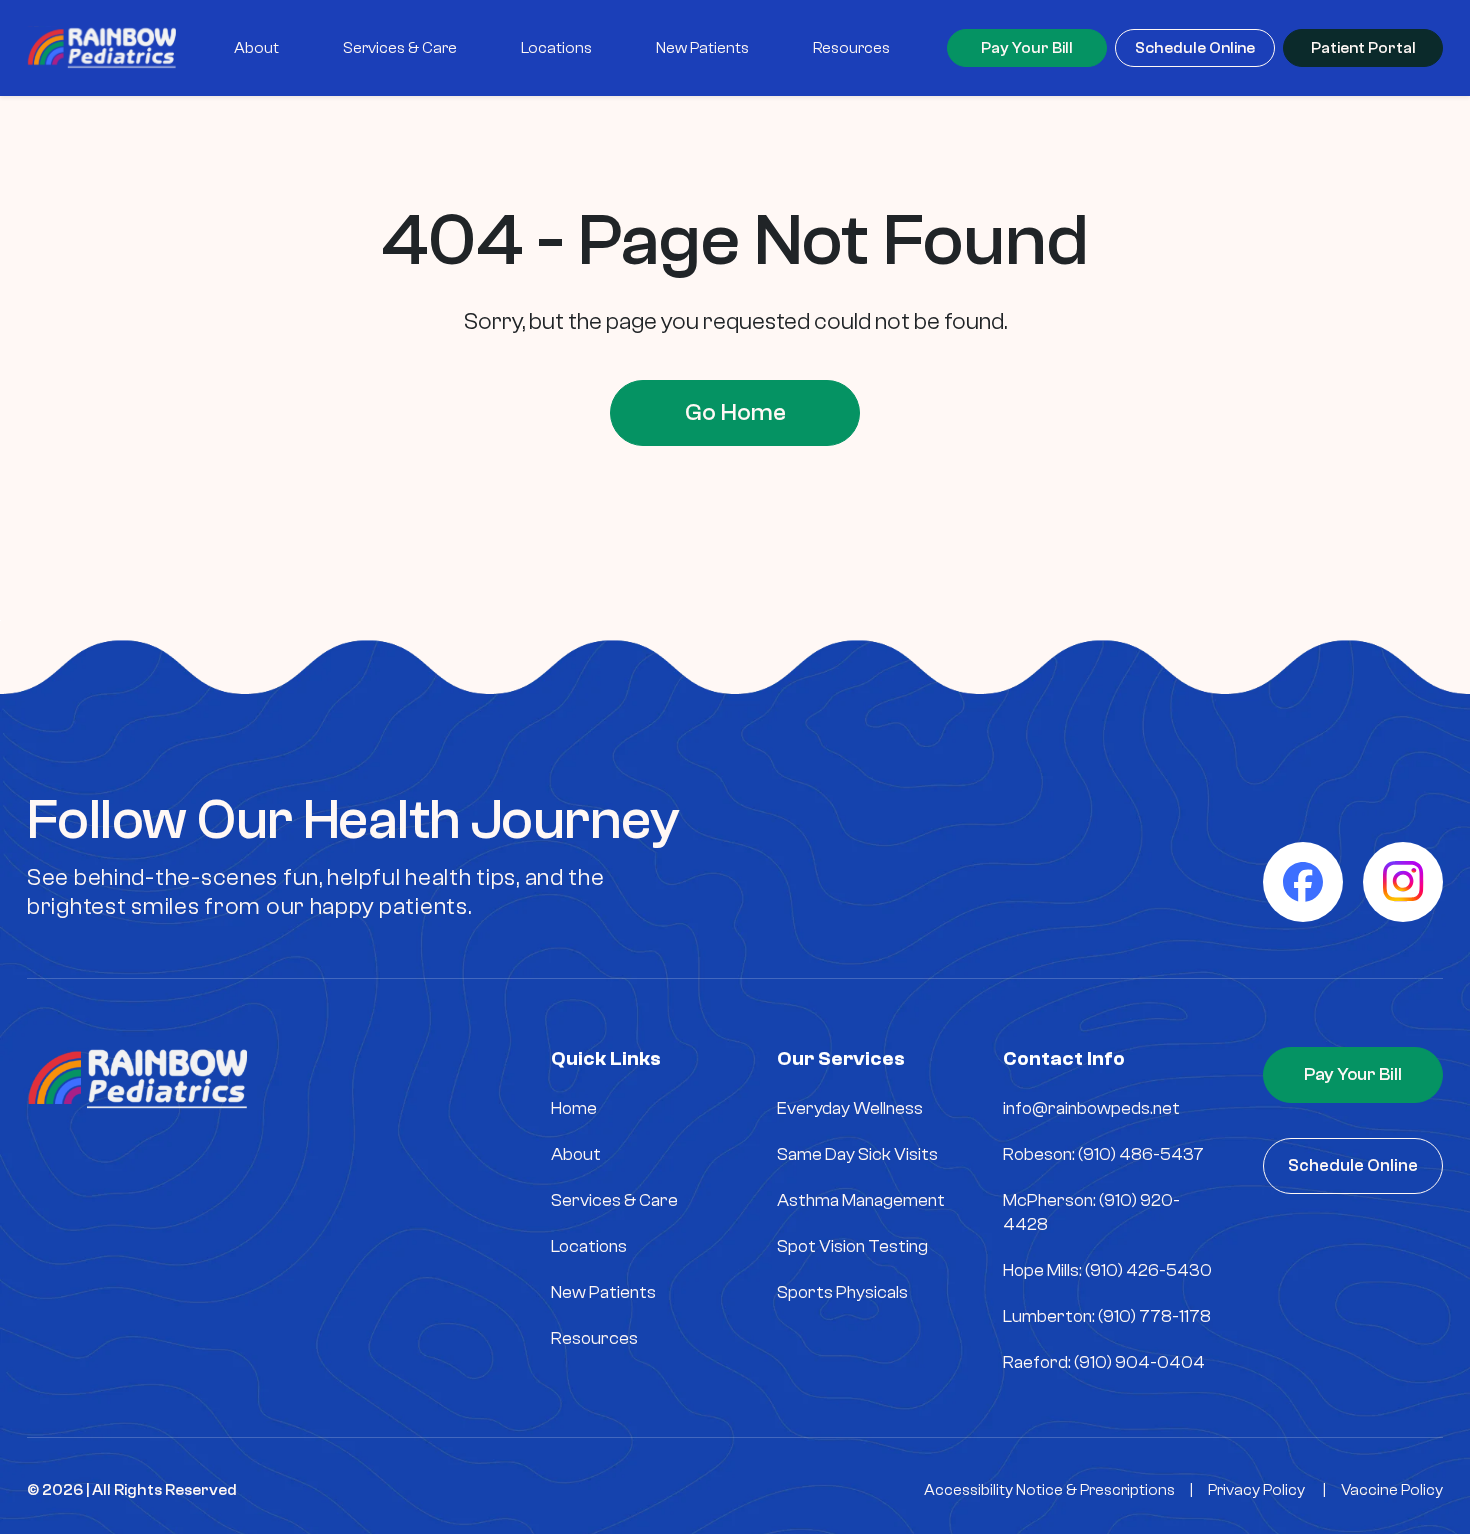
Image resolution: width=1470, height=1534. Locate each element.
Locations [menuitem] (556, 48)
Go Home (735, 412)
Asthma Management (861, 1200)
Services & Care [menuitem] (400, 48)
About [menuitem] (256, 48)
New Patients (603, 1292)
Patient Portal (1363, 48)
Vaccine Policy (1392, 1490)
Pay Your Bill (1027, 48)
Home (574, 1108)
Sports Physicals (842, 1292)
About (576, 1154)
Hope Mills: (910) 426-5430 (1107, 1270)
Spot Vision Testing (852, 1246)
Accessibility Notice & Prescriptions (1049, 1490)
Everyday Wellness (850, 1108)
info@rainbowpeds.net (1091, 1108)
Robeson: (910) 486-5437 (1103, 1154)
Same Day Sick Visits (857, 1154)
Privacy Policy (1256, 1490)
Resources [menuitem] (851, 48)
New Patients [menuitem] (702, 48)
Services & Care (614, 1200)
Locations (589, 1246)
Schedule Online (1195, 48)
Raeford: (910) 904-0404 (1104, 1362)
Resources (594, 1338)
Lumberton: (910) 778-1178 (1107, 1316)
